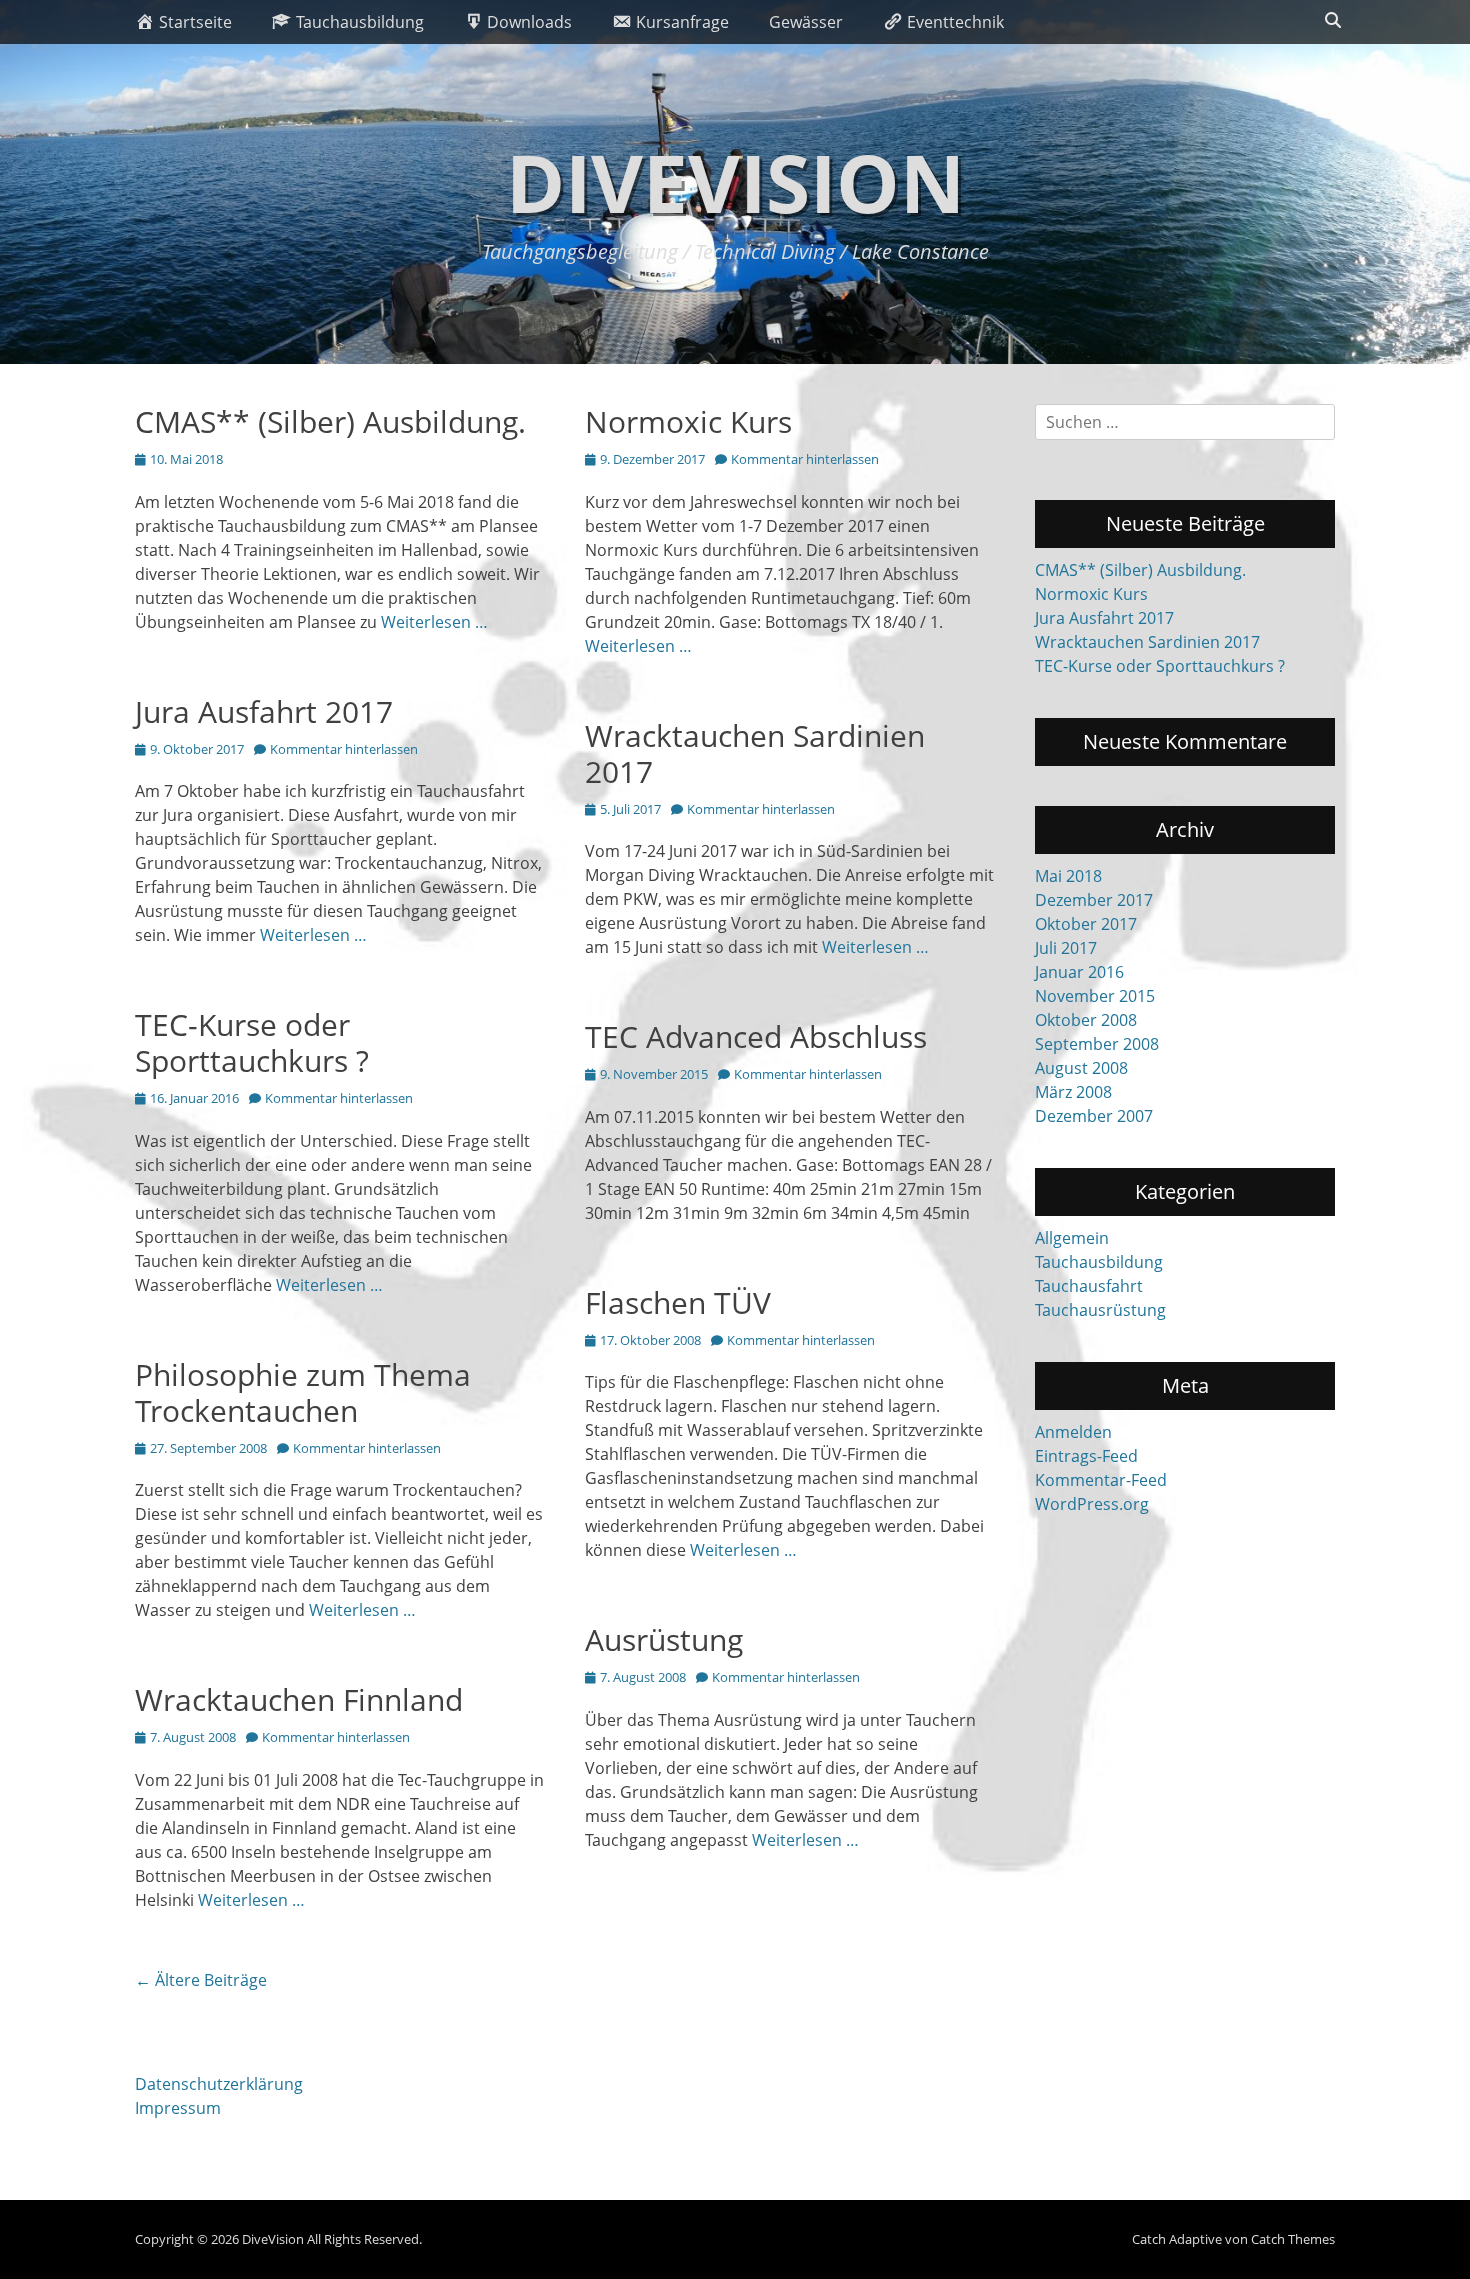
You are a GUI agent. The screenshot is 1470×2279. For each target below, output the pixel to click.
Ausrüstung (664, 1639)
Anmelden (1073, 1432)
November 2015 (1095, 996)
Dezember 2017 (1094, 900)
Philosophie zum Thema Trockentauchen (303, 1392)
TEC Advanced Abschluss (756, 1036)
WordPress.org (1092, 1504)
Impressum (178, 2108)
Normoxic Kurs (688, 421)
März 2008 (1073, 1092)
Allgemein (1072, 1238)
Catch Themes (1293, 2239)
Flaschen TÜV (678, 1302)
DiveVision (735, 181)
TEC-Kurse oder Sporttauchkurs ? (252, 1042)
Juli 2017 (1066, 948)
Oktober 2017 (1086, 924)
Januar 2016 (1079, 972)
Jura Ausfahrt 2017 (264, 711)
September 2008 (1097, 1044)
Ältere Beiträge (201, 1980)
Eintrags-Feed (1086, 1456)
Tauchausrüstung (1100, 1310)
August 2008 (1081, 1068)
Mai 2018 (1068, 876)
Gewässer (806, 22)
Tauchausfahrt (1089, 1286)
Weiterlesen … (434, 622)
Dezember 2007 (1094, 1116)
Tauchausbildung (1099, 1262)
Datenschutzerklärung (219, 2084)
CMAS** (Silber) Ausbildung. (330, 421)
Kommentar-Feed (1101, 1480)
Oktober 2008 (1086, 1020)
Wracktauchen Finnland (299, 1699)
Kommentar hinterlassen (805, 459)
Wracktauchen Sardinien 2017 (755, 753)
